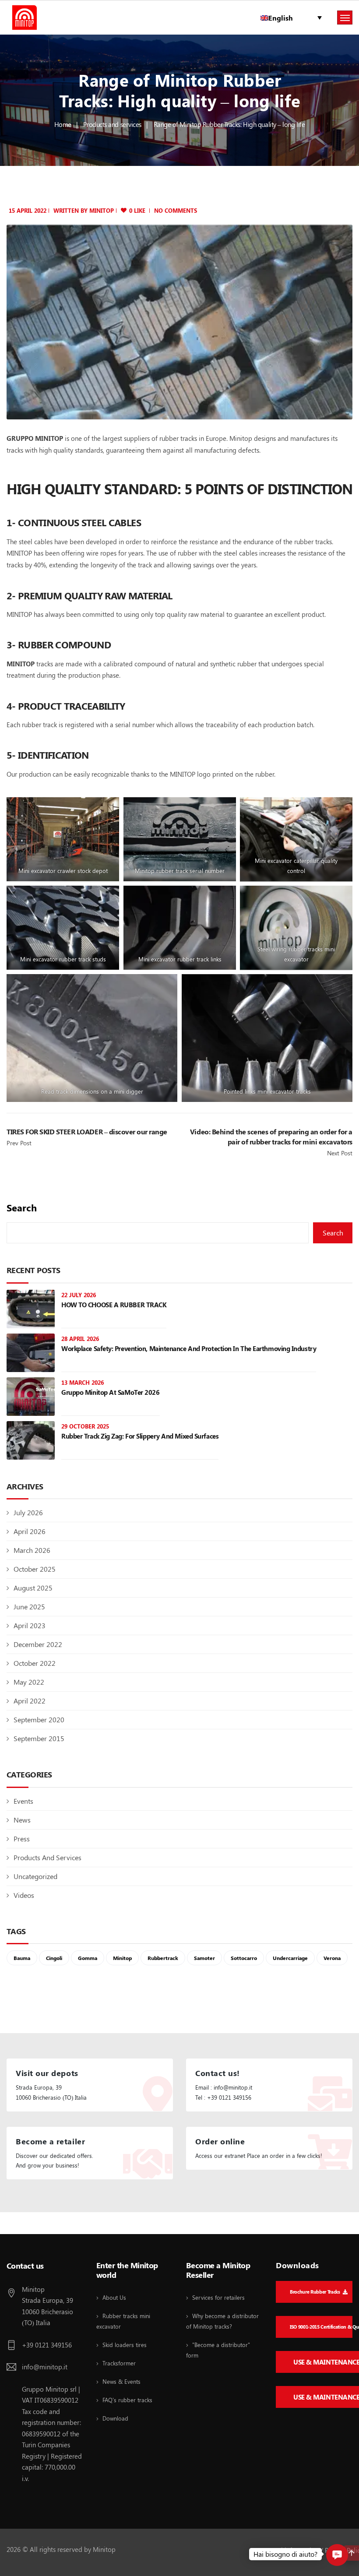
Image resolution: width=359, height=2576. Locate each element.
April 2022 (30, 1701)
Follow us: (24, 2224)
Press (22, 1839)
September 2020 (39, 1719)
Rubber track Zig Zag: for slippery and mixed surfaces (140, 1436)
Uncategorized (35, 1876)
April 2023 (30, 1625)
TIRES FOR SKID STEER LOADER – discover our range (87, 1131)
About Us (114, 2297)
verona (332, 1958)
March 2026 (32, 1550)
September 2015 (39, 1738)
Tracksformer (119, 2363)
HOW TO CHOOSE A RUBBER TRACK (114, 1305)
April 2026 (30, 1531)
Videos (24, 1895)
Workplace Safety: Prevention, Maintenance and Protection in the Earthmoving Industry (189, 1348)
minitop (102, 210)
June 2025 (29, 1606)
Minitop (122, 1958)
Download (115, 2418)
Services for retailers (218, 2297)
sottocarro (244, 1958)
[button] (337, 2555)
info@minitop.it (45, 2367)
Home (63, 124)
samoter (204, 1958)
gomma (88, 1958)
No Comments (176, 210)
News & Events (121, 2381)
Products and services (112, 124)
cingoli (54, 1958)
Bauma (22, 1958)
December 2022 (38, 1644)
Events (23, 1801)
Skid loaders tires (125, 2345)
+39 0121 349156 (47, 2345)
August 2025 (33, 1588)
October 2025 (35, 1569)
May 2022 (29, 1682)
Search (22, 1208)
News (22, 1820)
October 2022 (35, 1663)
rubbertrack (163, 1958)
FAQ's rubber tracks (127, 2400)
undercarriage (290, 1958)
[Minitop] (25, 18)
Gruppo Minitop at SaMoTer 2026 (111, 1392)
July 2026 (28, 1512)
